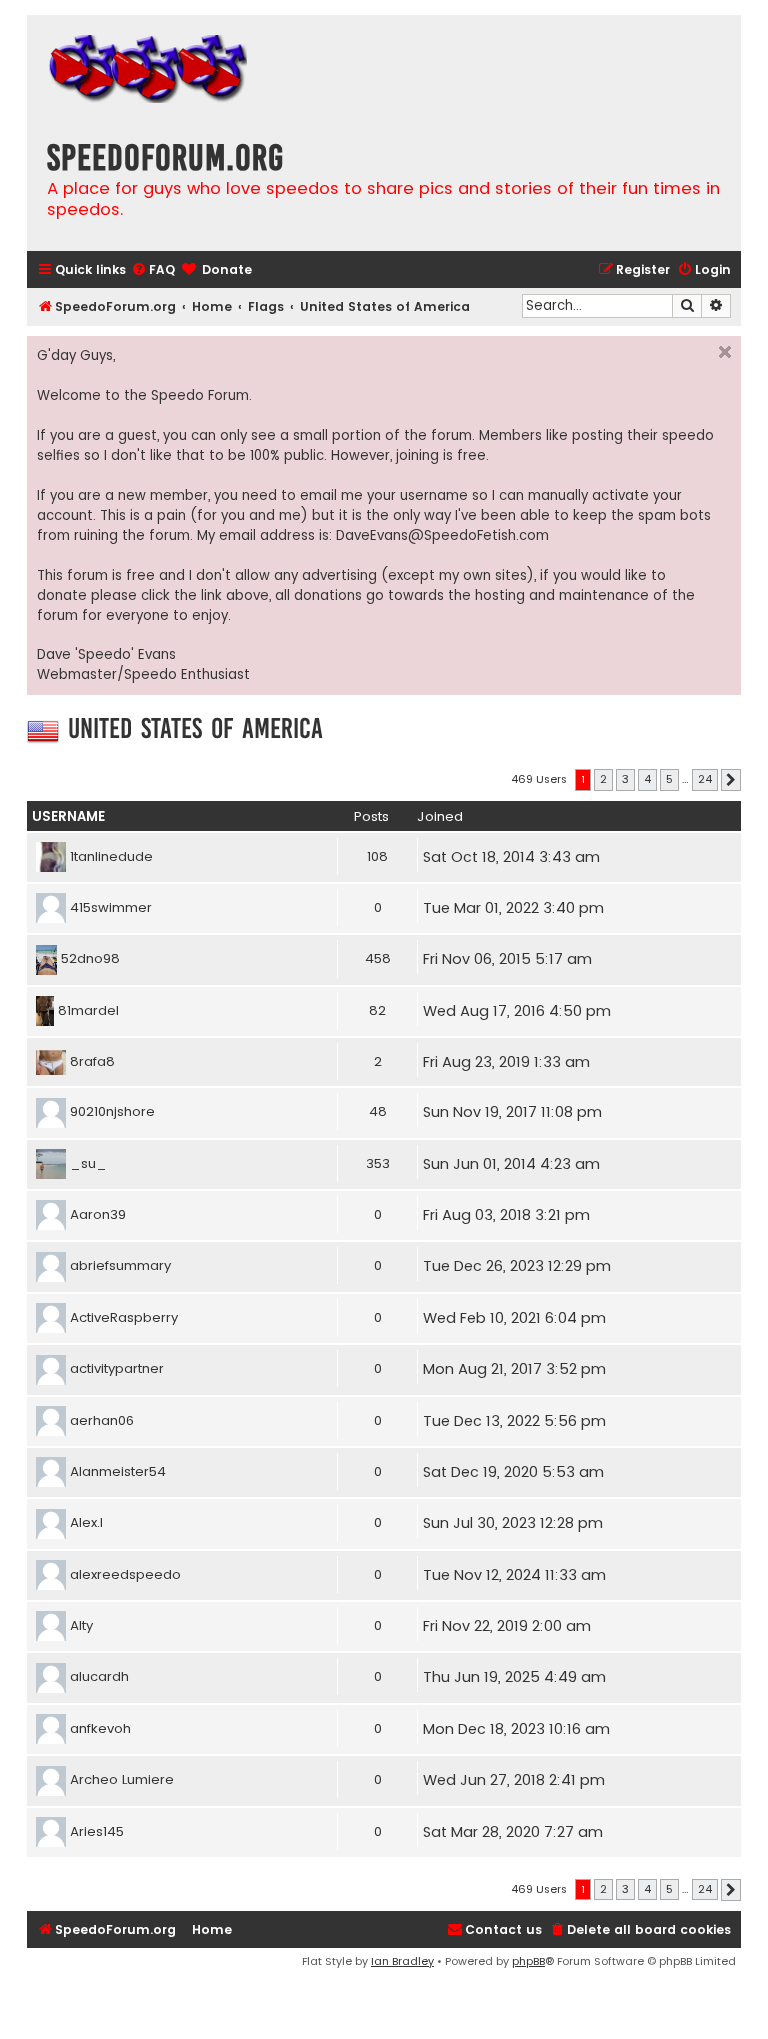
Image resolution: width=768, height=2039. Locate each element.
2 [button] (603, 779)
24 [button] (705, 779)
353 (378, 1163)
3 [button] (625, 779)
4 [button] (647, 779)
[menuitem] (153, 270)
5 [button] (669, 779)
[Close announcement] (725, 352)
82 (377, 1010)
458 (378, 958)
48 (378, 1111)
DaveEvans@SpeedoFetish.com (442, 535)
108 (377, 856)
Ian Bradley (402, 1961)
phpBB (528, 1961)
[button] (731, 780)
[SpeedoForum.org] (147, 71)
